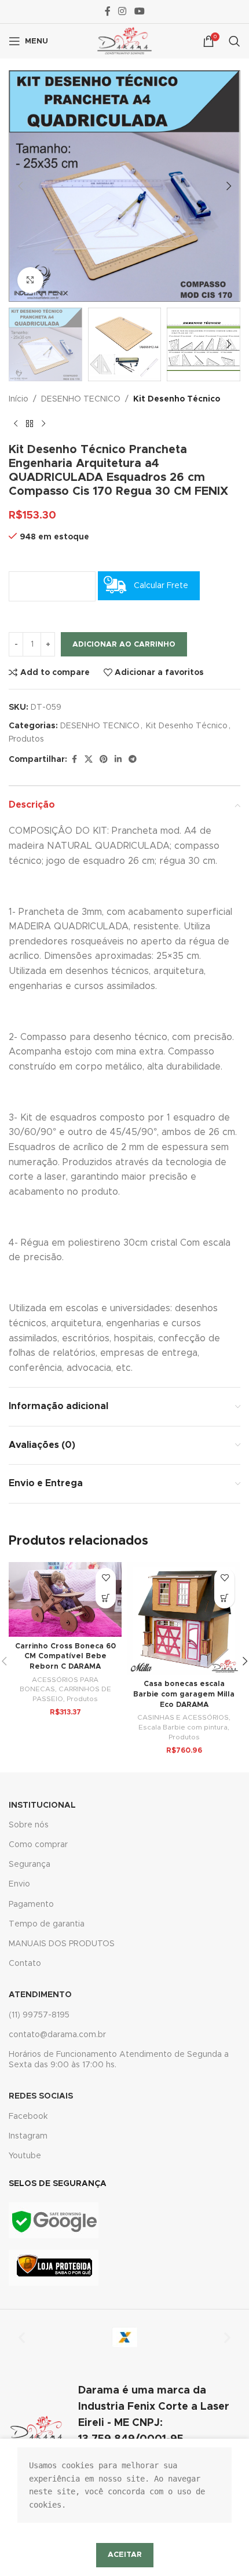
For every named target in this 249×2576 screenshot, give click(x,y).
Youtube (25, 2156)
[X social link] (89, 760)
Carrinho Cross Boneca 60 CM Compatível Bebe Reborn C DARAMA (65, 1656)
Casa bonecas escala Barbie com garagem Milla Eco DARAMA (184, 1694)
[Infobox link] (124, 2431)
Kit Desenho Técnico (177, 399)
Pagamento (31, 1904)
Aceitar (125, 2555)
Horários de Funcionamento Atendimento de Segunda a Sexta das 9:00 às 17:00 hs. (119, 2060)
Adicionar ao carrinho (124, 645)
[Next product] (43, 424)
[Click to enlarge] (30, 280)
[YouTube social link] (139, 11)
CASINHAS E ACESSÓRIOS (183, 1717)
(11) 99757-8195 (39, 2015)
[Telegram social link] (133, 760)
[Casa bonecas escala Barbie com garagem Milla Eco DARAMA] (184, 1619)
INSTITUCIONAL (42, 1805)
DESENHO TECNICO (81, 399)
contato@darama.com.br (57, 2035)
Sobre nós (29, 1825)
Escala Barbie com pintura (183, 1727)
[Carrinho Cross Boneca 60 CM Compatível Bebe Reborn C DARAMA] (65, 1599)
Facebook (28, 2117)
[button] (20, 186)
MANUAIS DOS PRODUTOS (62, 1944)
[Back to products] (30, 424)
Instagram (28, 2136)
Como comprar (38, 1845)
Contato (25, 1964)
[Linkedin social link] (118, 760)
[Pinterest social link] (104, 760)
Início (19, 399)
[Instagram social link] (122, 11)
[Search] (235, 41)
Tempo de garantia (47, 1924)
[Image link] (54, 2220)
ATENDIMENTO (40, 1995)
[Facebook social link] (108, 11)
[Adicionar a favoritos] (106, 1578)
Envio (19, 1884)
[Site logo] (124, 41)
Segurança (30, 1865)
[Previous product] (16, 424)
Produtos (26, 739)
